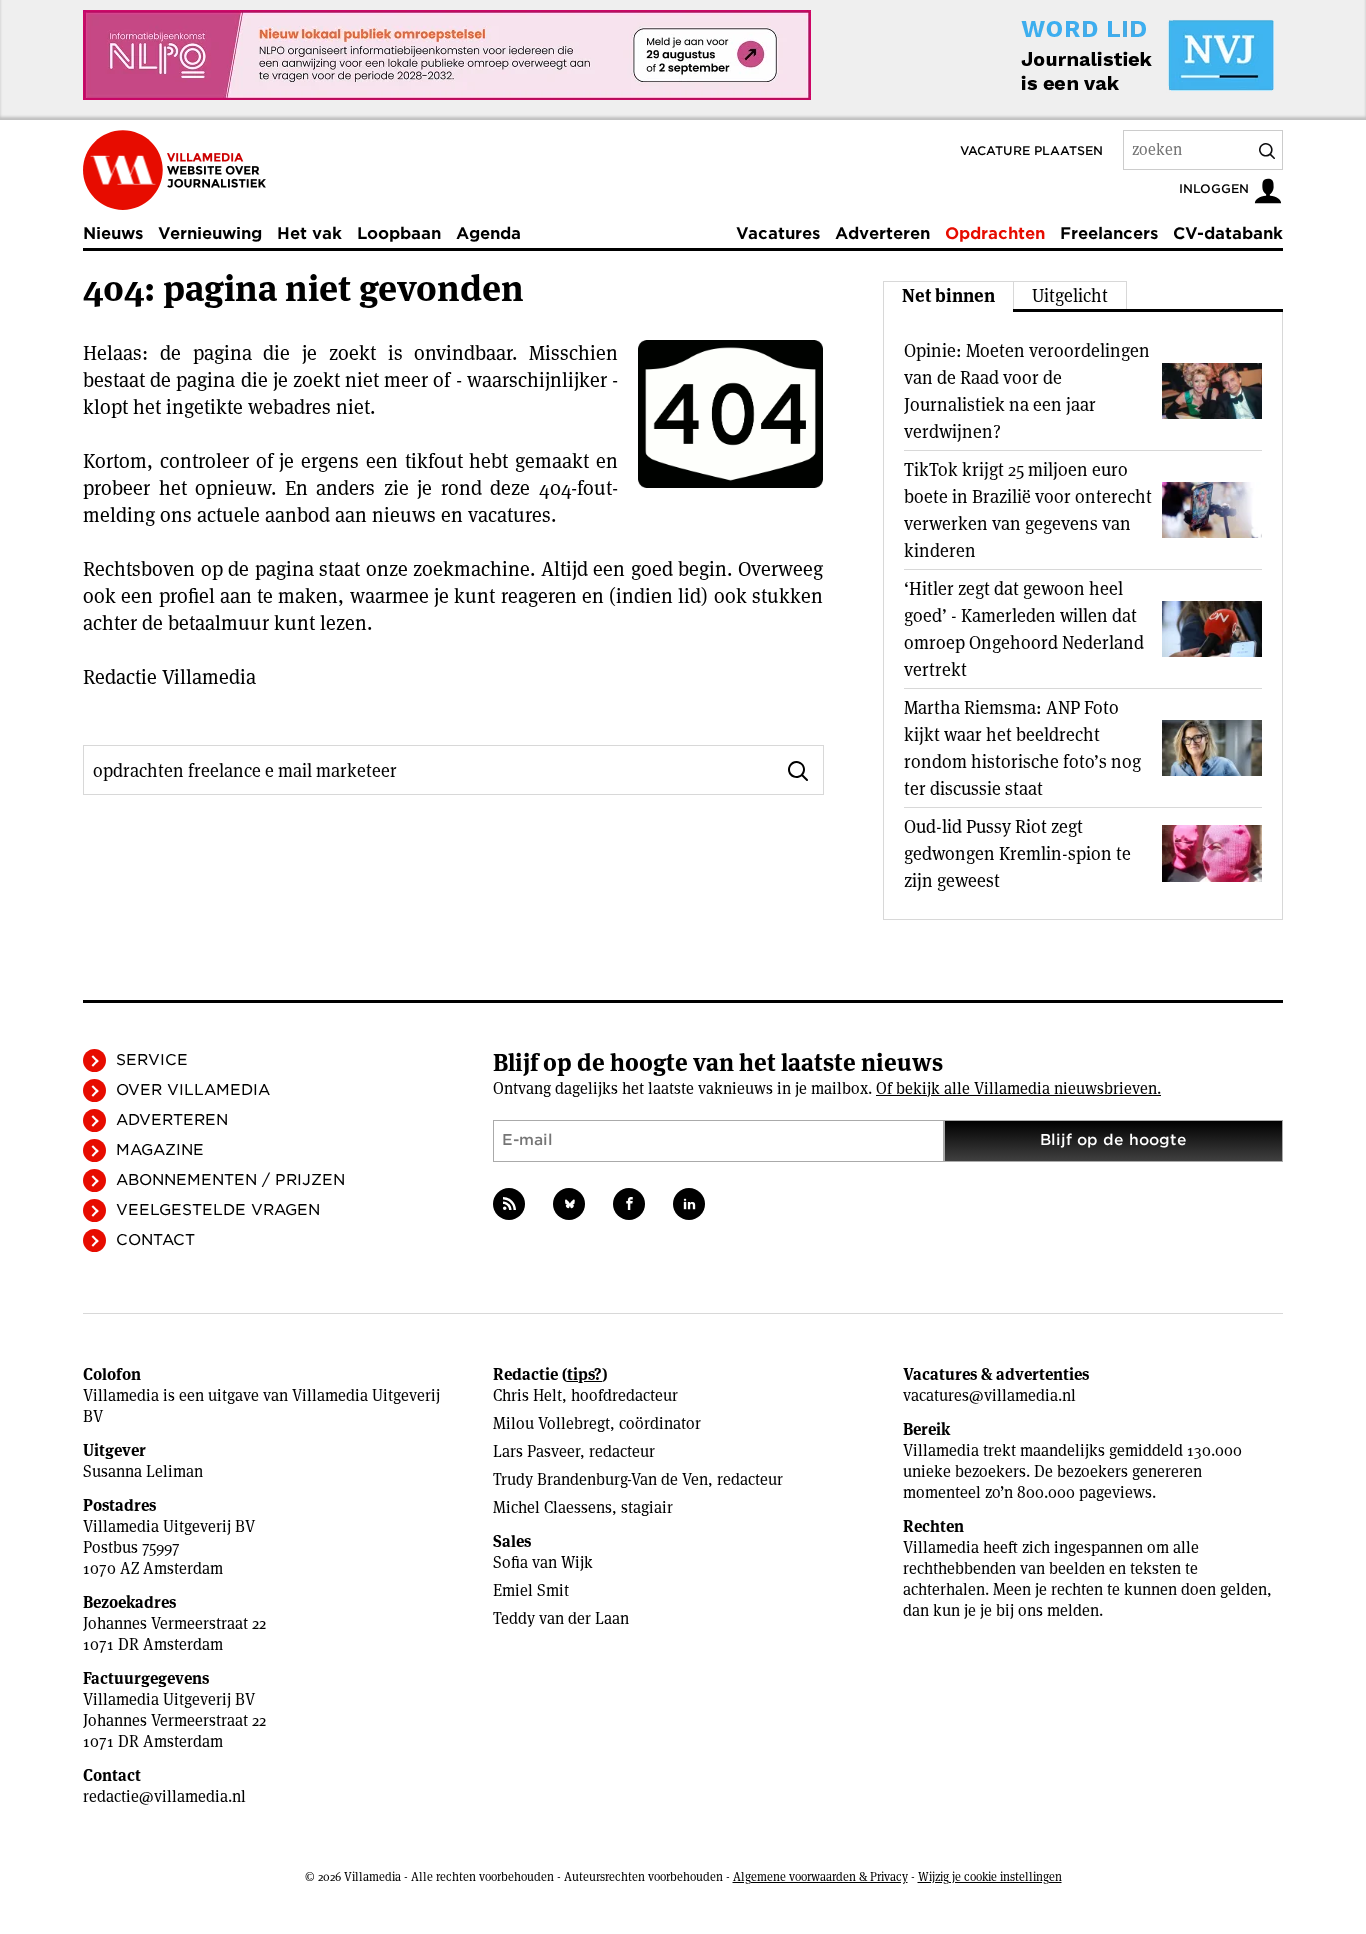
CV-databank (1228, 233)
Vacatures (778, 233)
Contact (155, 1240)
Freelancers (1109, 233)
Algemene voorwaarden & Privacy (820, 1876)
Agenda (488, 233)
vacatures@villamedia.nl (989, 1395)
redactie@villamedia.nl (164, 1796)
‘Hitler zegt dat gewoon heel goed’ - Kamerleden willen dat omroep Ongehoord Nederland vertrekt (1024, 629)
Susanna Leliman (143, 1471)
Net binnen (948, 295)
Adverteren (882, 233)
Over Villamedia (193, 1090)
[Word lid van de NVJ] (1101, 55)
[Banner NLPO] (447, 55)
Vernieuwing (210, 233)
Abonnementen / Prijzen (230, 1180)
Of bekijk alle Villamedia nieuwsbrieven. (1018, 1088)
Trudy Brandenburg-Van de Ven (600, 1479)
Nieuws (113, 233)
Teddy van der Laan (561, 1618)
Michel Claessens (552, 1507)
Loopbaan (399, 233)
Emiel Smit (531, 1590)
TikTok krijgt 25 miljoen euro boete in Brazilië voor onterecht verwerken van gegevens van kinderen (1028, 510)
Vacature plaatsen (1031, 150)
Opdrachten (995, 233)
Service (152, 1060)
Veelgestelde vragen (218, 1210)
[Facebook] (629, 1204)
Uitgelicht (1070, 295)
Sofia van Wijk (543, 1562)
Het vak (309, 233)
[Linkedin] (689, 1204)
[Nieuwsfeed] (509, 1204)
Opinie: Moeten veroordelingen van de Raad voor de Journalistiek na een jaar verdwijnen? (1027, 391)
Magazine (160, 1150)
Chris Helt (527, 1395)
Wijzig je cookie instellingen (990, 1876)
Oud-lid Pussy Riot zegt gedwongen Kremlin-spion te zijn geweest (1017, 853)
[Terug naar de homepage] (174, 170)
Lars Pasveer (536, 1451)
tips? (584, 1374)
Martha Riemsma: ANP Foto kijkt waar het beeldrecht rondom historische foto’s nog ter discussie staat (1022, 748)
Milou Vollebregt (551, 1423)
